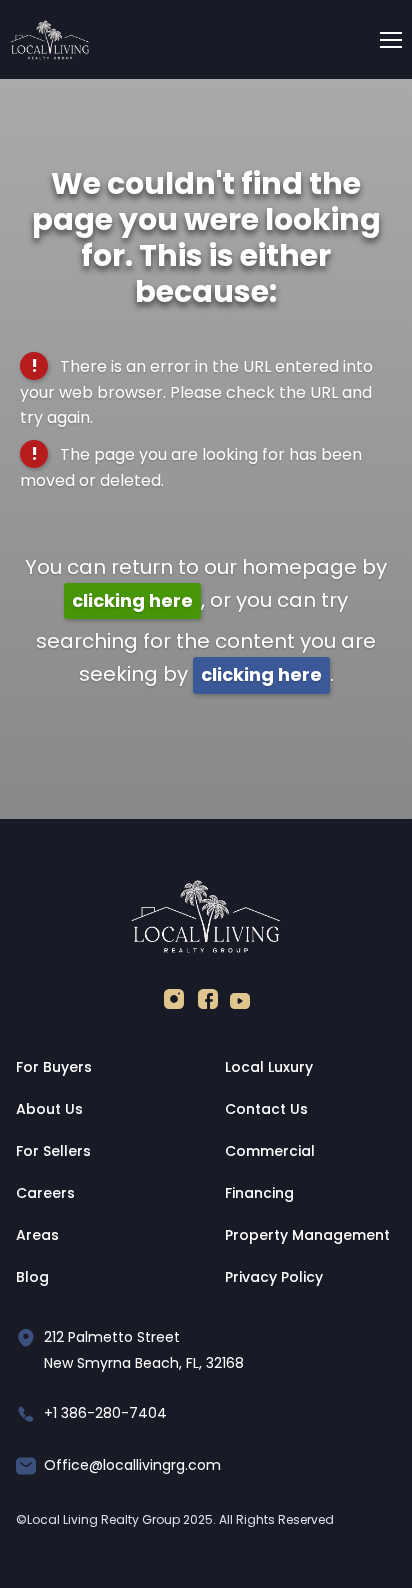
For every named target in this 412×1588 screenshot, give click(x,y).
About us (49, 1109)
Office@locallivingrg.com (132, 1465)
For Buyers (54, 1067)
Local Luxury (269, 1067)
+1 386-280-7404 (105, 1413)
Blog (32, 1277)
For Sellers (53, 1151)
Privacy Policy (274, 1277)
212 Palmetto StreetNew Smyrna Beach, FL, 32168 (144, 1350)
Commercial (270, 1151)
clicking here (132, 600)
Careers (45, 1193)
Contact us (266, 1109)
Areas (37, 1235)
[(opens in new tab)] (174, 1003)
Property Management (307, 1235)
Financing (259, 1193)
